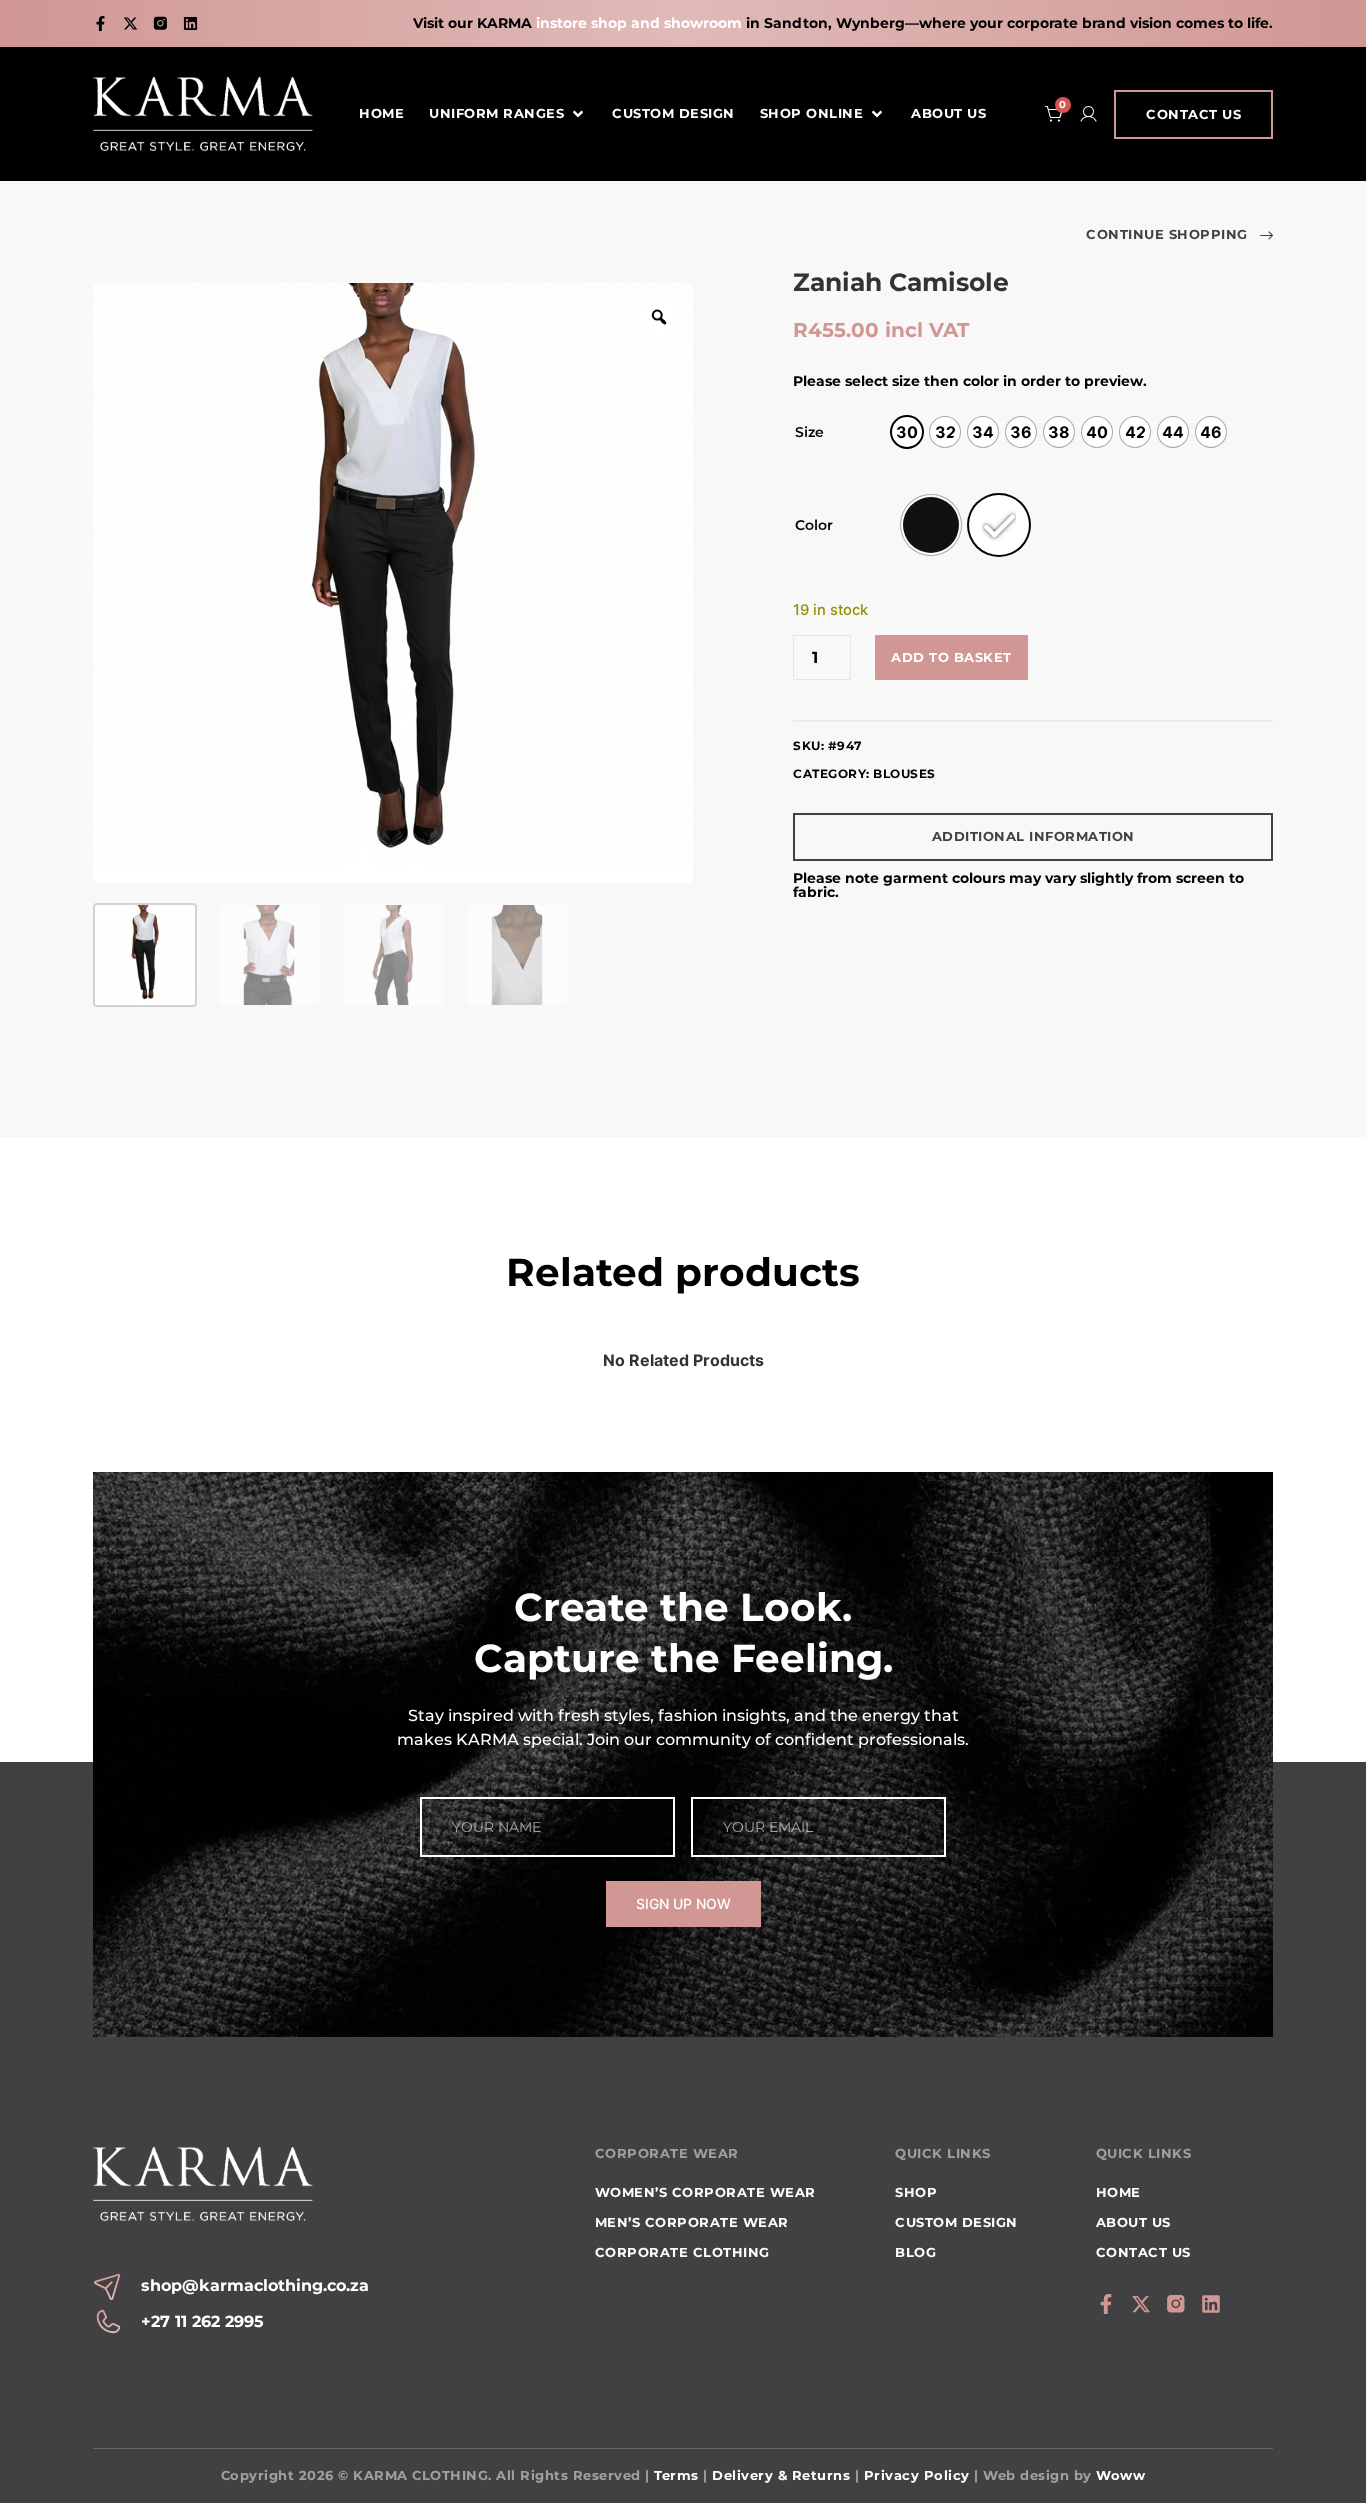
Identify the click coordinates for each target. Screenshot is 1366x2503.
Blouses (904, 773)
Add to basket (951, 657)
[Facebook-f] (100, 23)
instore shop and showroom (639, 23)
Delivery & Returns (781, 2475)
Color (814, 525)
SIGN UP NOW (683, 1903)
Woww (1120, 2475)
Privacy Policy (917, 2475)
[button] (508, 114)
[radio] (907, 432)
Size (809, 432)
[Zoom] (659, 317)
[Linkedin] (190, 23)
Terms (676, 2475)
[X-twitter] (130, 23)
